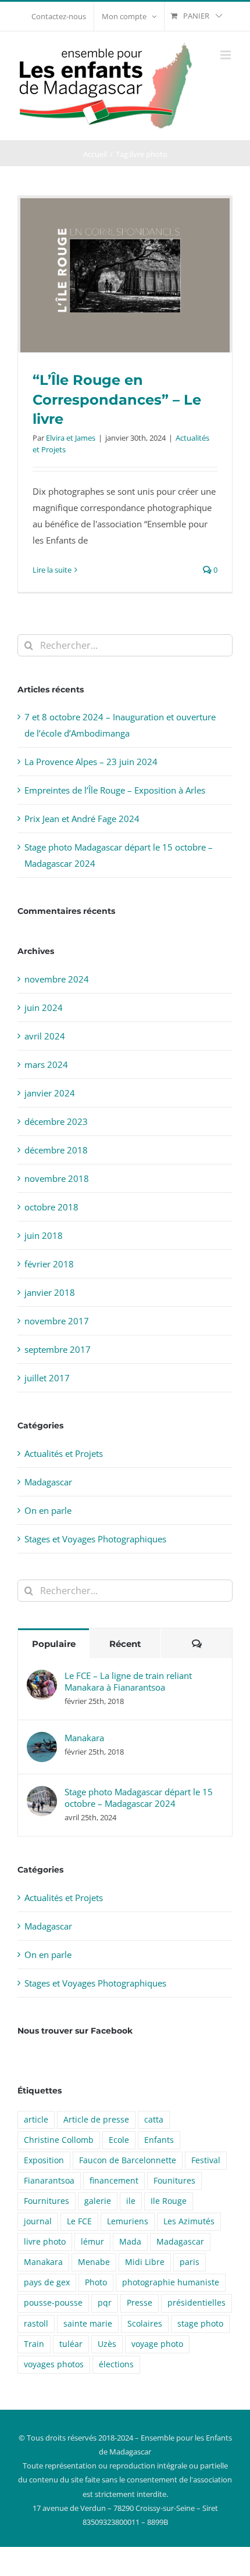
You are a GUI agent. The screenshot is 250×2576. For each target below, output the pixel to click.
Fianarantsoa (49, 2181)
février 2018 (49, 1264)
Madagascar (48, 1482)
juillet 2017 (47, 1378)
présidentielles (197, 2303)
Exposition (44, 2160)
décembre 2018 (56, 1150)
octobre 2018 (51, 1207)
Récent (125, 1644)
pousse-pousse (53, 2303)
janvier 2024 (50, 1093)
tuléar (71, 2344)
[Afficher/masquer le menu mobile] (226, 55)
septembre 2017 (58, 1349)
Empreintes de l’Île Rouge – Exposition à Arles (115, 790)
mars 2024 (46, 1064)
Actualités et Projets (64, 1453)
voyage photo (157, 2344)
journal (38, 2221)
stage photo (200, 2324)
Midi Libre (145, 2262)
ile (131, 2201)
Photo (96, 2282)
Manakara (84, 1738)
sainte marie (88, 2324)
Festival (206, 2160)
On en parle (48, 1510)
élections (116, 2364)
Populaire (54, 1644)
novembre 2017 (57, 1321)
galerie (98, 2201)
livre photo (45, 2242)
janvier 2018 (50, 1292)
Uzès (107, 2344)
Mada (130, 2242)
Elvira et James (71, 438)
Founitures (174, 2181)
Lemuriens (128, 2221)
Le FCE (79, 2221)
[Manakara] (42, 1740)
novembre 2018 (57, 1178)
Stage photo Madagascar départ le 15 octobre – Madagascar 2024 (139, 1798)
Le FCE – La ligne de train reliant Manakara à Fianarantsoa (128, 1681)
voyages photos (54, 2364)
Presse (140, 2303)
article (36, 2120)
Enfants (159, 2140)
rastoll (36, 2324)
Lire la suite (52, 570)
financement (114, 2181)
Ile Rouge (169, 2201)
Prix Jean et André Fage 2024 (82, 819)
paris (190, 2262)
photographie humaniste (171, 2282)
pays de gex (47, 2282)
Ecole (119, 2140)
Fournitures (47, 2201)
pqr (105, 2303)
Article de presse (96, 2120)
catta (154, 2120)
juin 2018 (44, 1235)
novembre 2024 (57, 979)
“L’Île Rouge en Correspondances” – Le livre (117, 399)
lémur (92, 2242)
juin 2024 (44, 1007)
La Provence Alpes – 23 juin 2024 (91, 762)
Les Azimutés (189, 2221)
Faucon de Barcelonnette (128, 2160)
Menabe (94, 2262)
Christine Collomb (59, 2140)
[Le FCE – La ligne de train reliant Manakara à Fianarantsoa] (42, 1678)
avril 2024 (45, 1036)
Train (34, 2344)
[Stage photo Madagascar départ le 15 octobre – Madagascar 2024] (42, 1794)
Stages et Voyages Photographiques (95, 1539)
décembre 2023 (56, 1121)
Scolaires (145, 2324)
